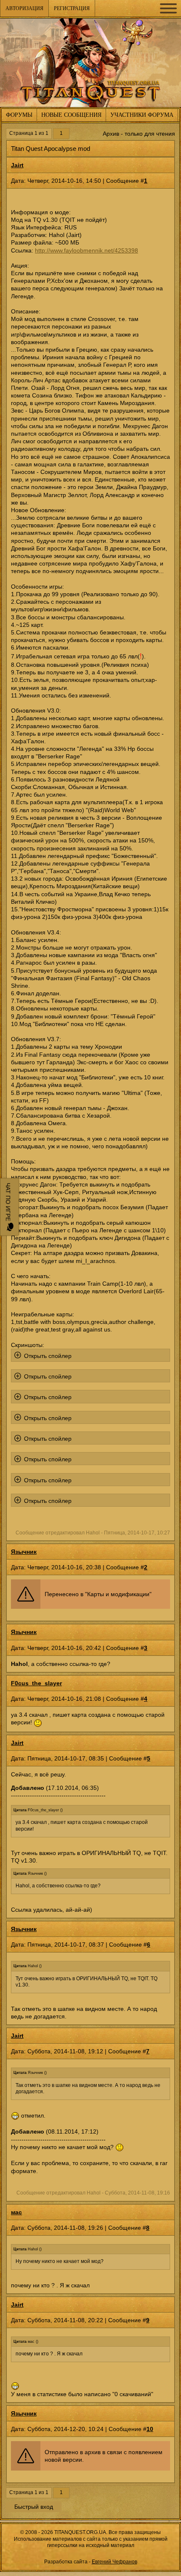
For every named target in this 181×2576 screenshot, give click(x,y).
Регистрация (72, 8)
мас (16, 2212)
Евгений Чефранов (114, 2562)
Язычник (24, 1552)
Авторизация (24, 8)
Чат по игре (8, 1203)
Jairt (17, 165)
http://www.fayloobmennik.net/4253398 (87, 250)
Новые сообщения (71, 115)
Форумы (19, 115)
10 (150, 2429)
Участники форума (142, 115)
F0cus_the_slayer (36, 1683)
